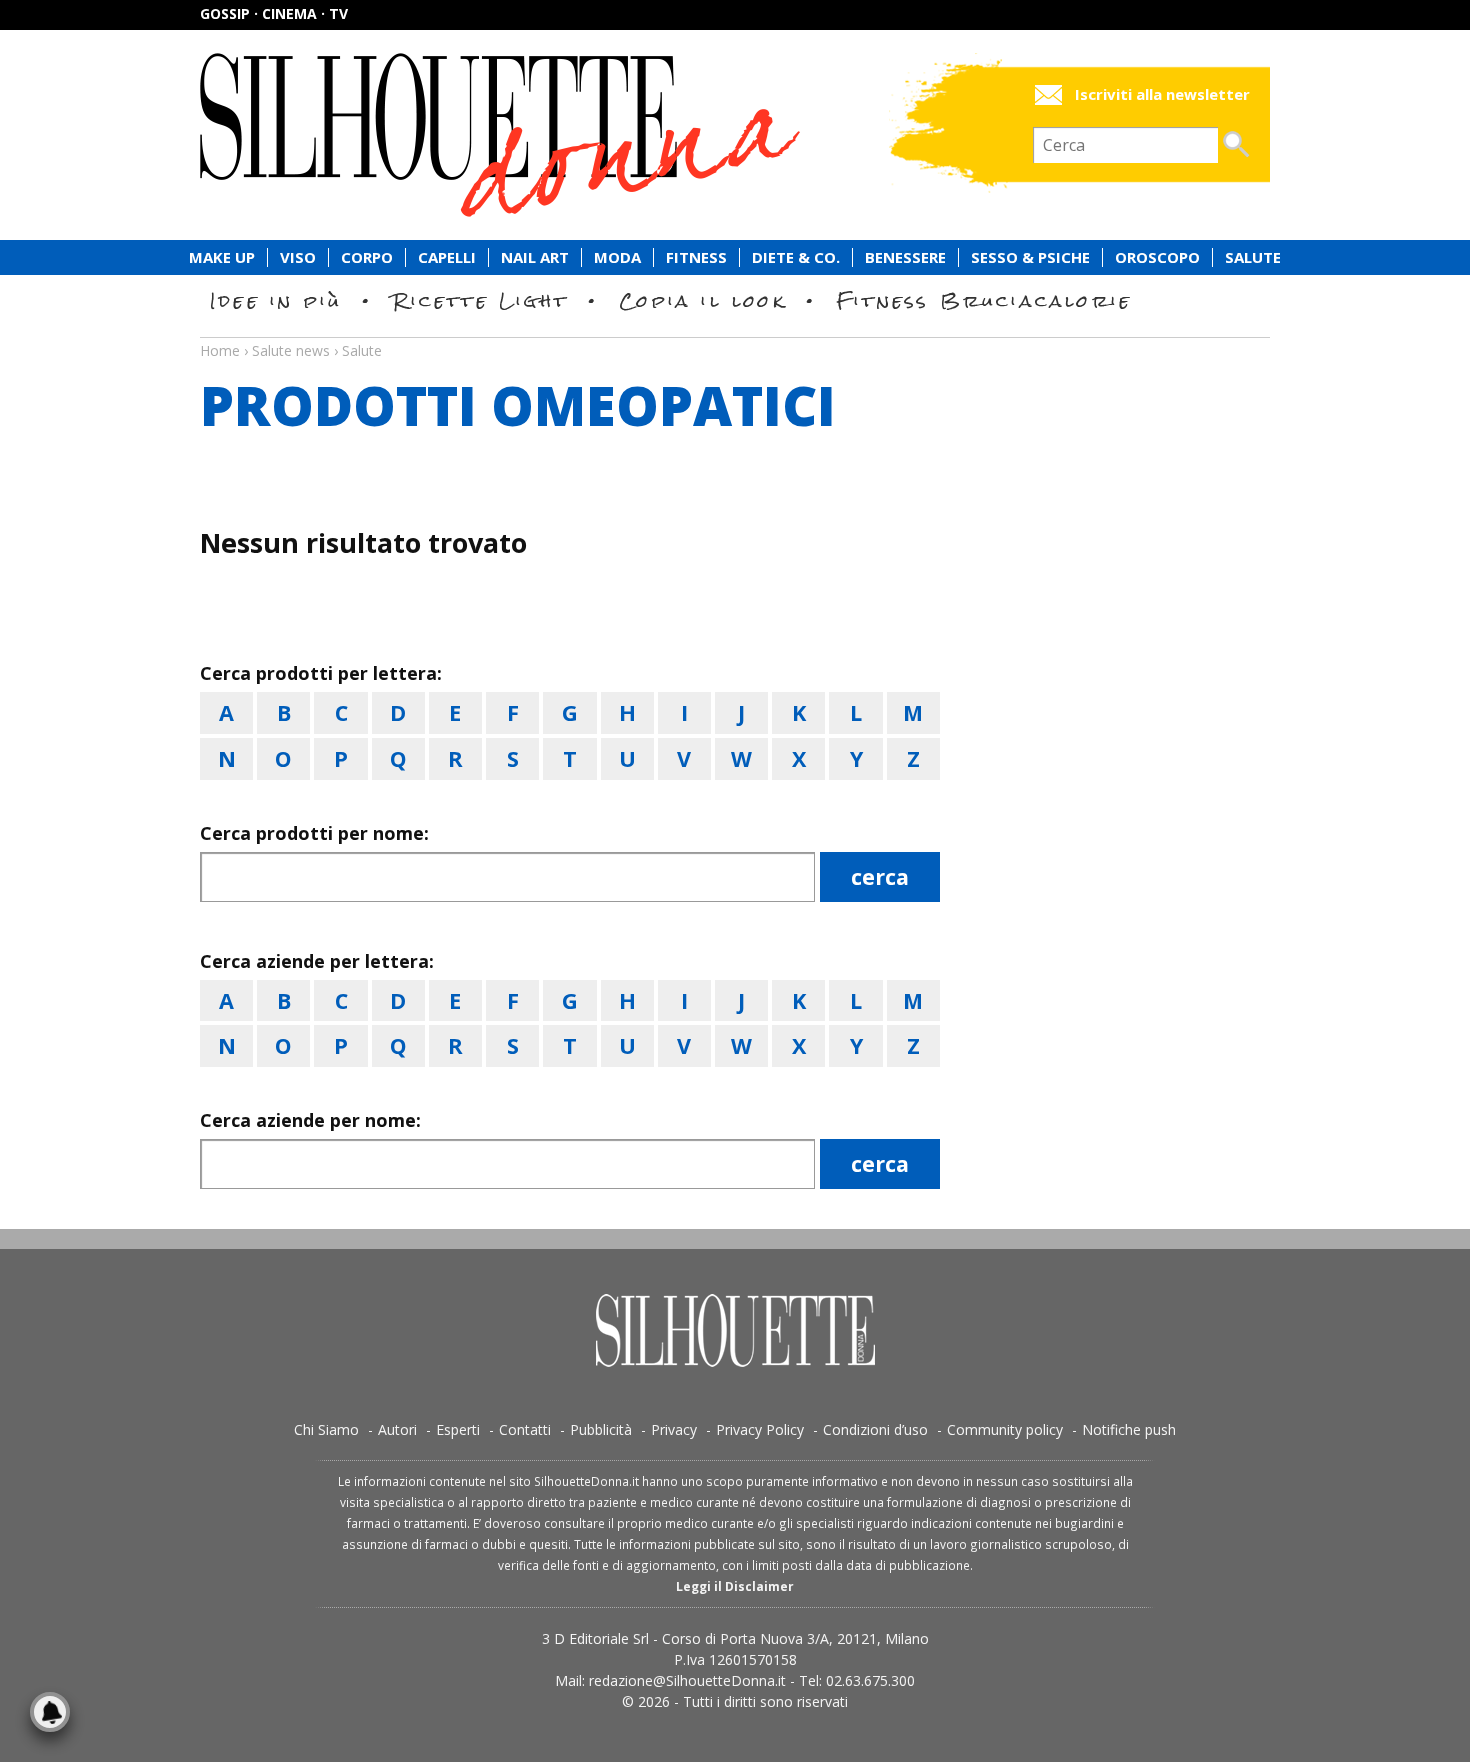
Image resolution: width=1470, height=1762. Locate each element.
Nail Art (535, 257)
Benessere (905, 257)
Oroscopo (1157, 257)
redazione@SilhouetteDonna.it (687, 1680)
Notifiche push (1129, 1429)
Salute (1253, 257)
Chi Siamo (326, 1429)
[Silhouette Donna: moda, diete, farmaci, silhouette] (585, 135)
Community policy (1005, 1429)
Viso (298, 257)
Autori (397, 1429)
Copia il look (702, 300)
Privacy (674, 1429)
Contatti (525, 1429)
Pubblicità (601, 1429)
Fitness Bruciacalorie (984, 300)
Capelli (447, 257)
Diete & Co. (796, 257)
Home (220, 350)
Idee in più (276, 300)
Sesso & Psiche (1030, 257)
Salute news (735, 332)
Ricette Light (480, 300)
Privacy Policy (760, 1429)
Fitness (696, 257)
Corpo (367, 257)
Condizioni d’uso (875, 1429)
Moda (617, 257)
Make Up (222, 257)
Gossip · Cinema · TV (274, 13)
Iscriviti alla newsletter (1162, 94)
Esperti (458, 1429)
